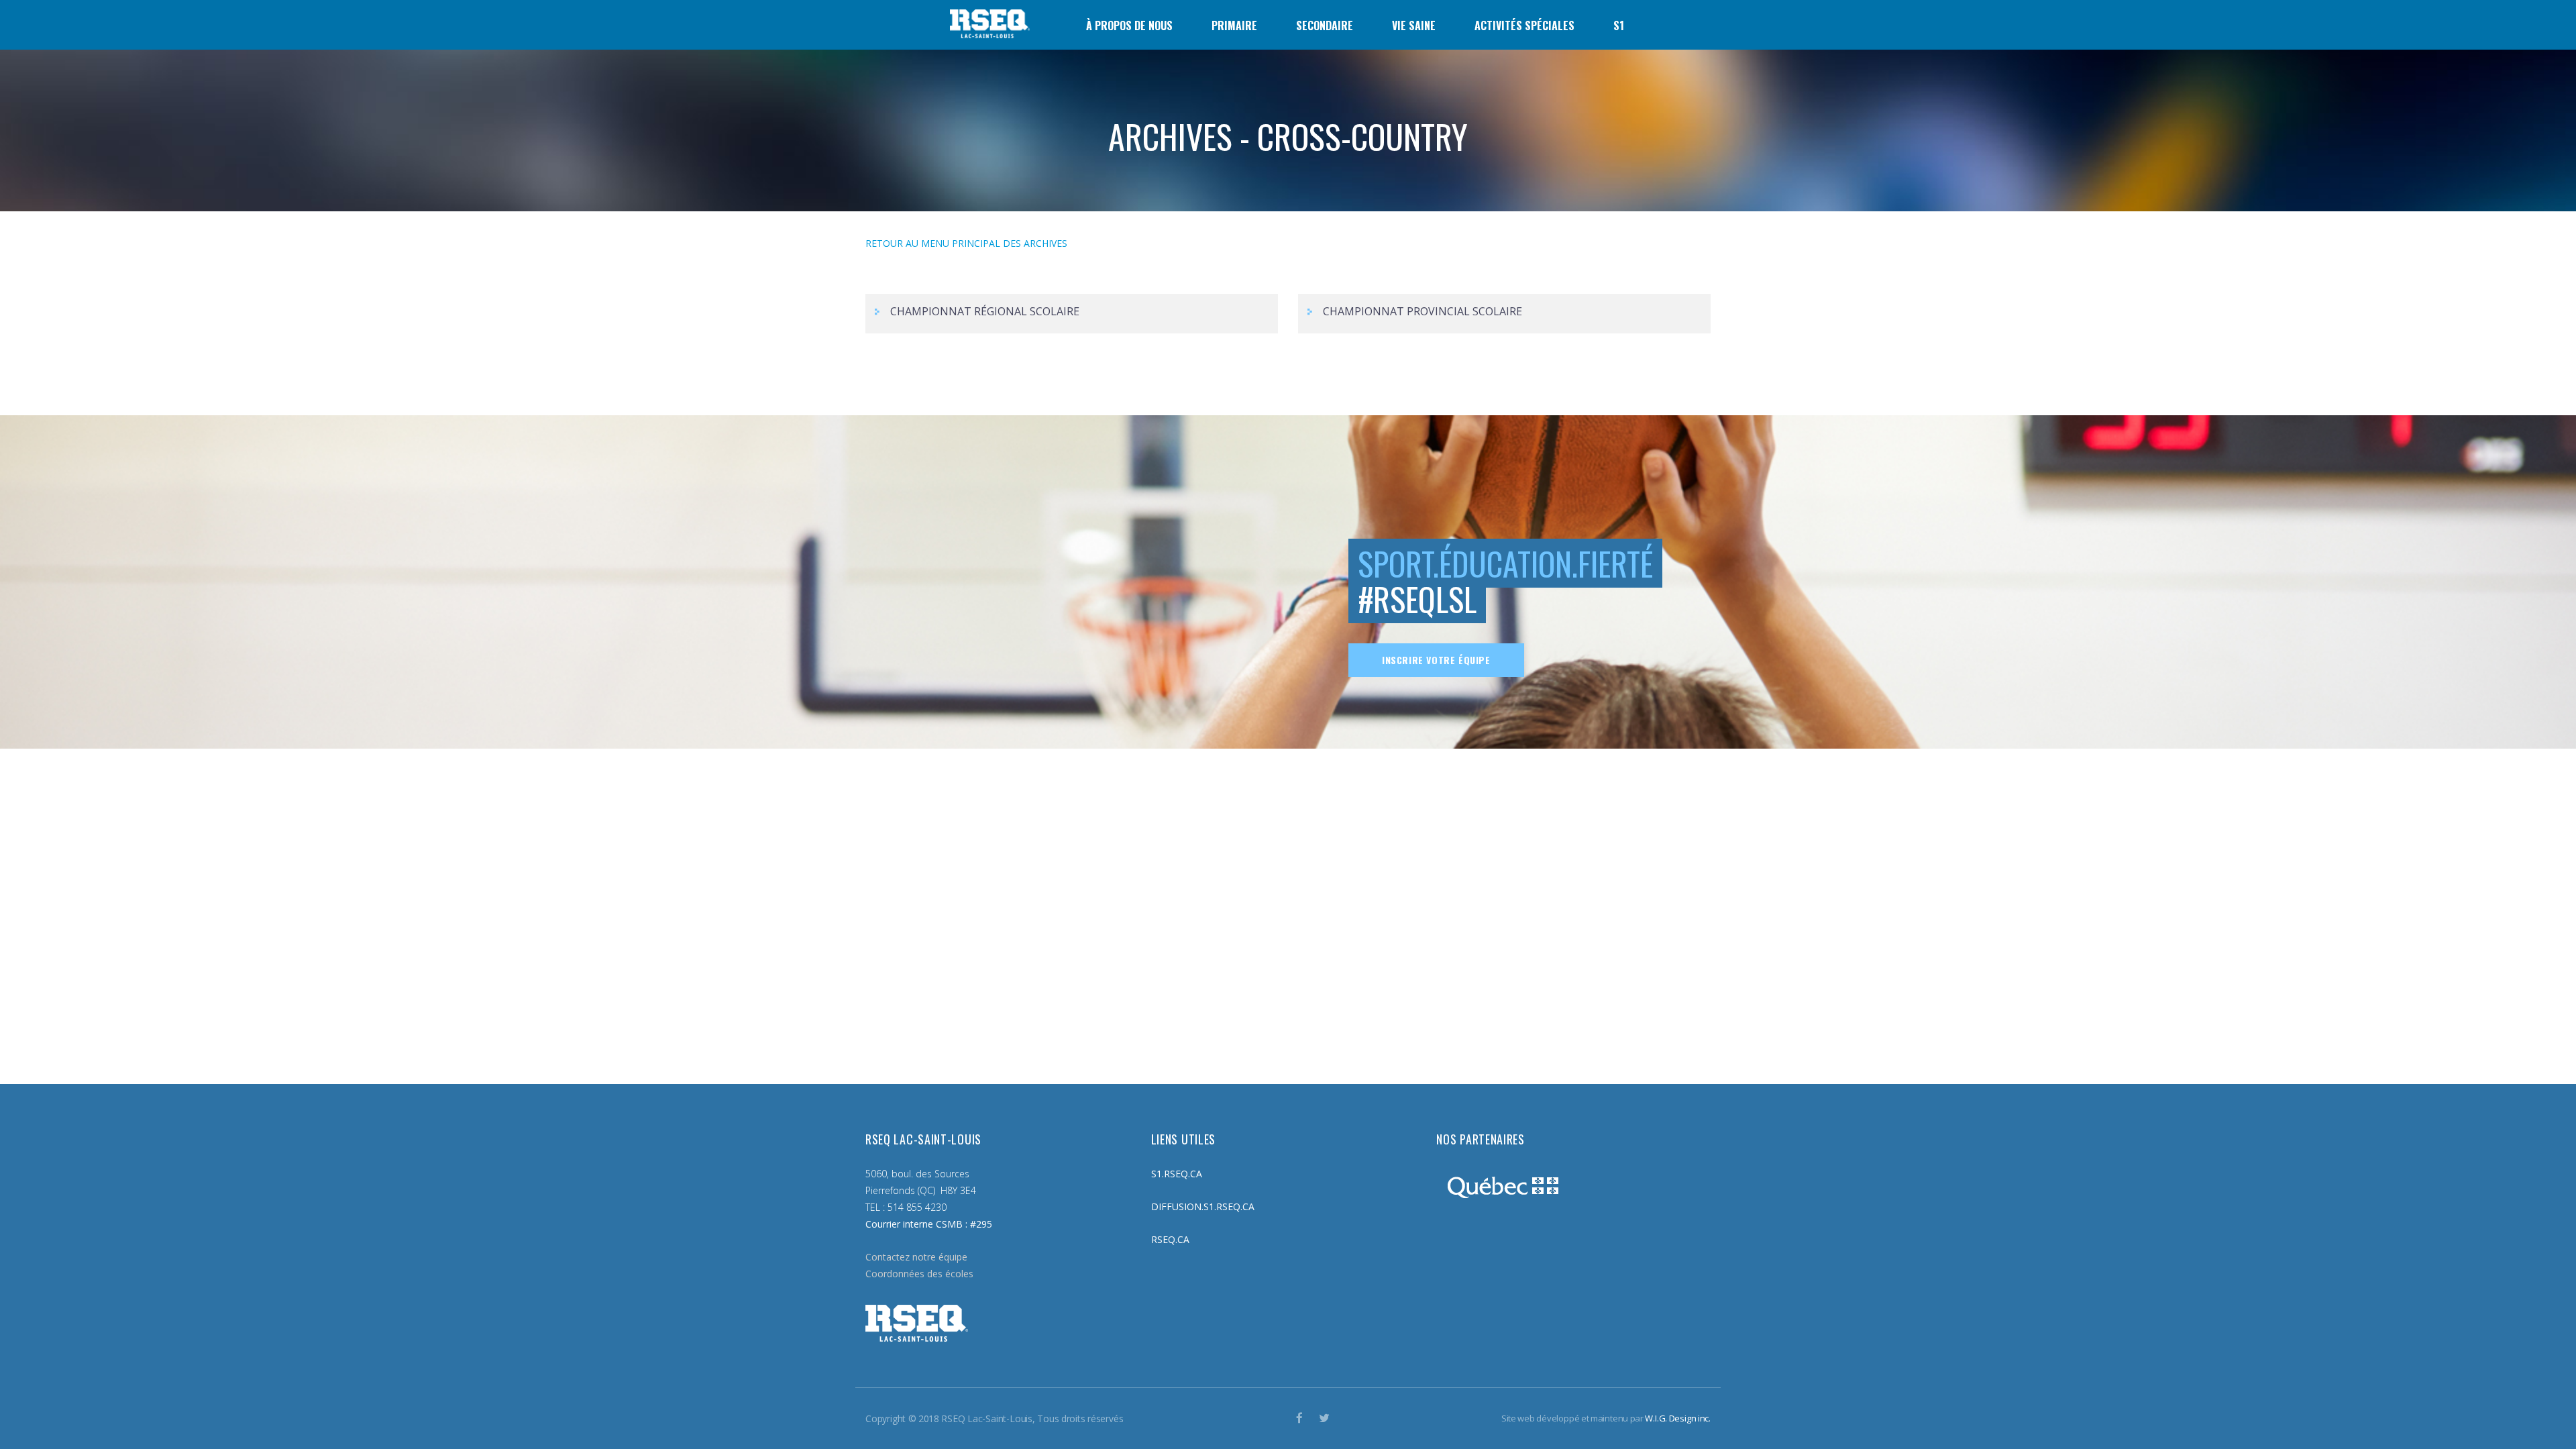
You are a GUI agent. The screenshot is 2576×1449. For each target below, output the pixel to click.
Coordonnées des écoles (919, 1274)
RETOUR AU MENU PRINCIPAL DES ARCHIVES (966, 243)
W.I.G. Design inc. (1678, 1418)
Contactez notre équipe (916, 1257)
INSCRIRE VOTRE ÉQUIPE (1436, 660)
